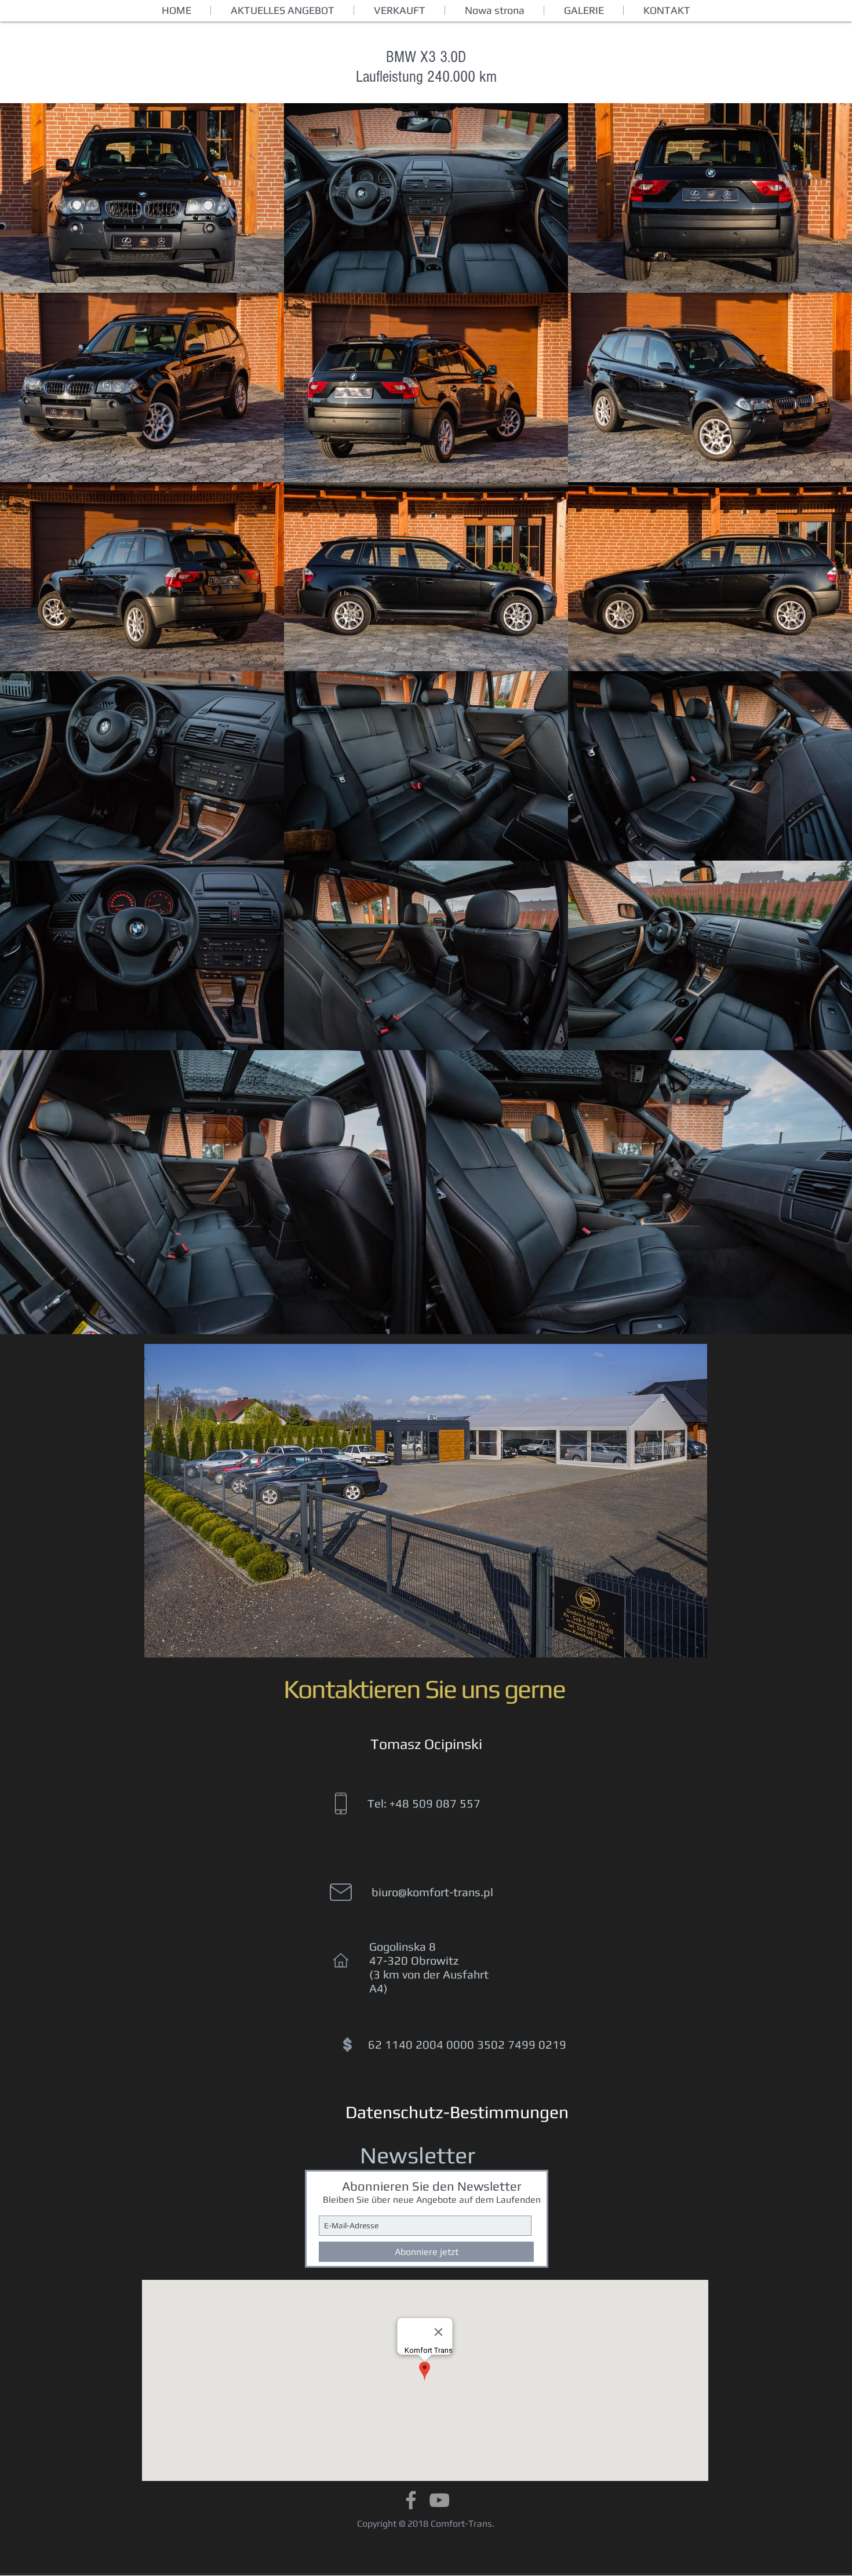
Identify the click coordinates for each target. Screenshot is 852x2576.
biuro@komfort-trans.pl (432, 1892)
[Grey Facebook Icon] (411, 2500)
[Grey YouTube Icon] (439, 2500)
